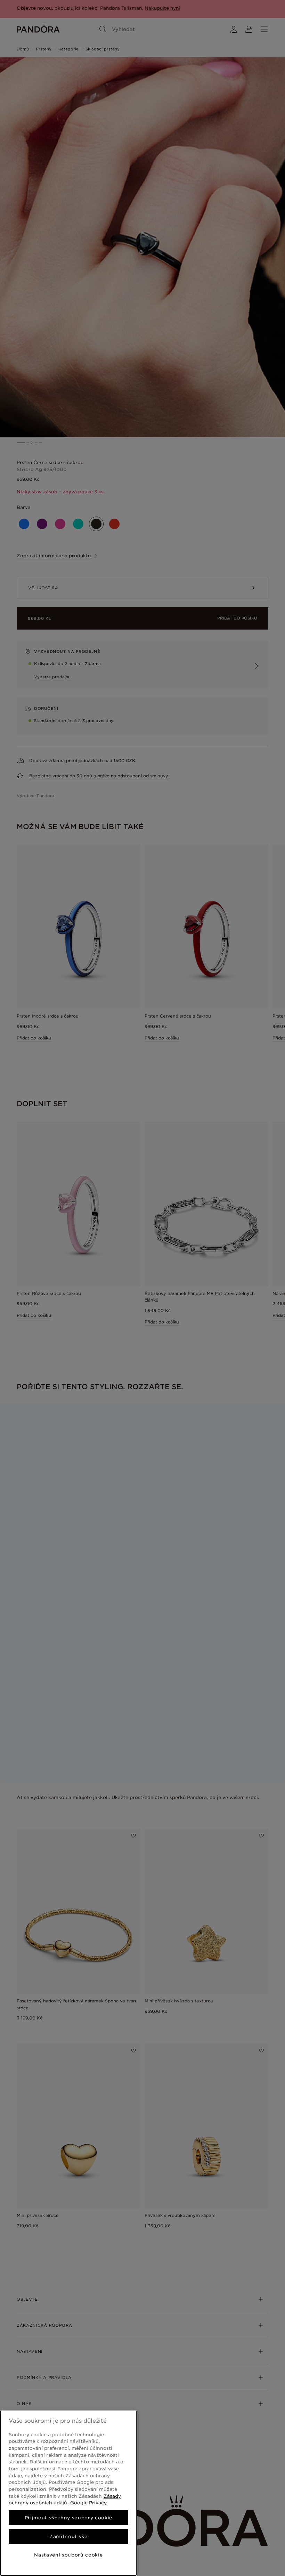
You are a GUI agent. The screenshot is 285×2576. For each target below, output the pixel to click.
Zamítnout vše (68, 2536)
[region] (68, 2493)
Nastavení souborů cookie (68, 2555)
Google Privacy (88, 2503)
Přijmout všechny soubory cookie (68, 2518)
